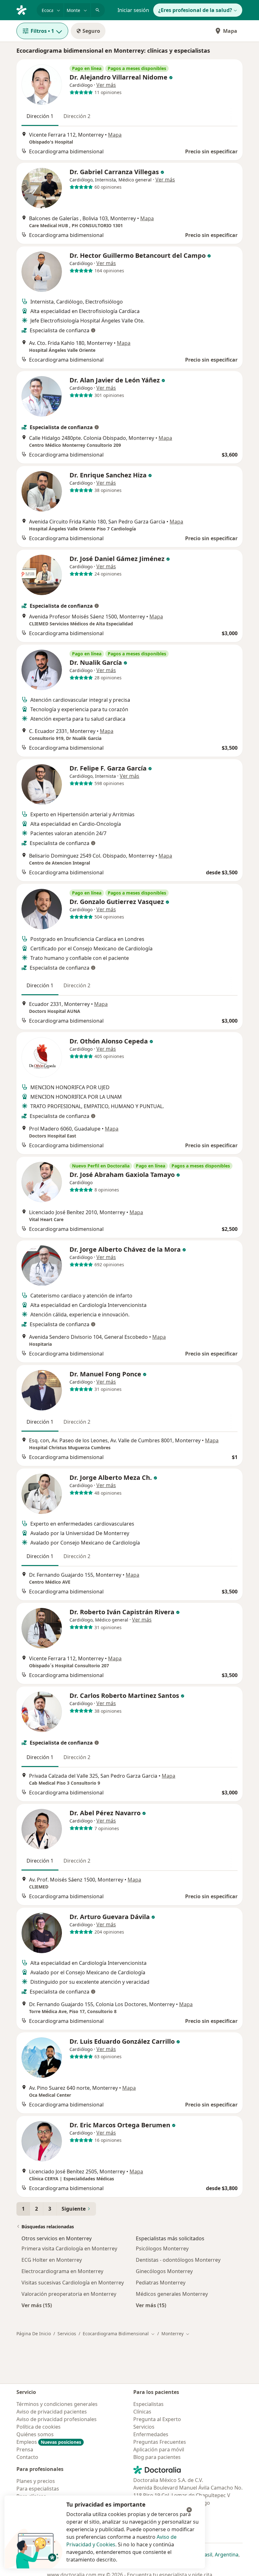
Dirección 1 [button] (40, 116)
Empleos (49, 2442)
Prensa (25, 2449)
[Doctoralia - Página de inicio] (24, 9)
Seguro (91, 31)
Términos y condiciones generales (57, 2404)
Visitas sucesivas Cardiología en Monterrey (73, 2283)
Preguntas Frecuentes (160, 2442)
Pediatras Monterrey (161, 2283)
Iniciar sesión (133, 10)
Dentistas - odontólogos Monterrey (178, 2260)
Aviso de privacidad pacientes (52, 2412)
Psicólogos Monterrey (162, 2248)
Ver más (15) (37, 2305)
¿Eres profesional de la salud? (195, 10)
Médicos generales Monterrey (172, 2294)
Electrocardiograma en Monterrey (62, 2271)
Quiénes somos (35, 2434)
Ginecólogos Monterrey (164, 2271)
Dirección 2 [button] (77, 116)
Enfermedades (151, 2434)
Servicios (67, 2334)
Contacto (27, 2457)
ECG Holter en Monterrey (52, 2260)
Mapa (230, 31)
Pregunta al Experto (157, 2419)
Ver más (106, 85)
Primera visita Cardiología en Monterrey (69, 2248)
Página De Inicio (34, 2334)
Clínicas (142, 2412)
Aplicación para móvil (159, 2449)
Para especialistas (38, 2489)
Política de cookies (39, 2427)
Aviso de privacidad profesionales (57, 2419)
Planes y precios (36, 2481)
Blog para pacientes (157, 2457)
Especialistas (148, 2404)
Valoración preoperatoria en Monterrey (69, 2294)
